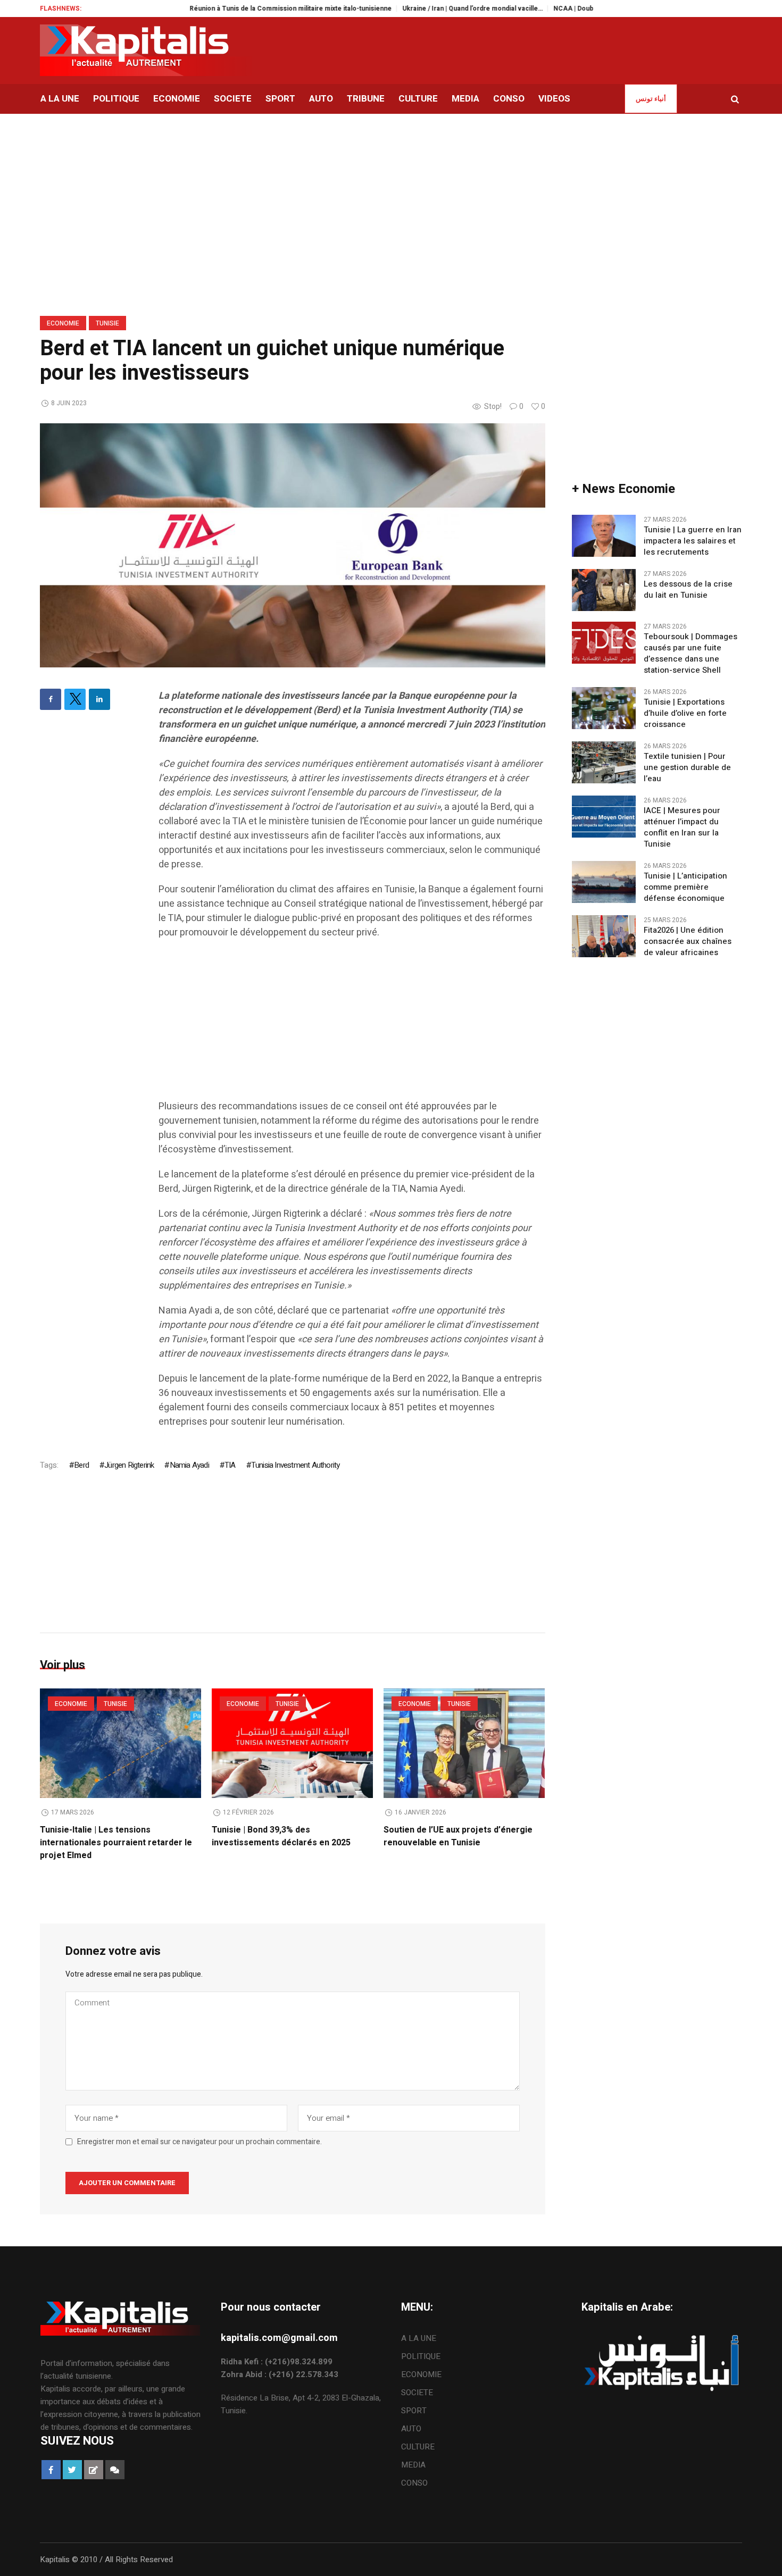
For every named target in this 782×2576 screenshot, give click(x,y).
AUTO (411, 2429)
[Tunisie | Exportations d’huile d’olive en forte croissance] (604, 708)
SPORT (414, 2411)
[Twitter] (75, 699)
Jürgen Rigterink (129, 1465)
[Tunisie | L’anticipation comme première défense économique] (604, 882)
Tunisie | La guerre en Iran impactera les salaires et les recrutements (693, 541)
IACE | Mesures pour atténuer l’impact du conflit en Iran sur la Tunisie (682, 827)
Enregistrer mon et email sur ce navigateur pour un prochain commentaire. (199, 2142)
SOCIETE (417, 2393)
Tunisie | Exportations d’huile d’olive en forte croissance (685, 713)
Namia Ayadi (189, 1465)
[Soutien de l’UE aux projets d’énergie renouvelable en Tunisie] (464, 1743)
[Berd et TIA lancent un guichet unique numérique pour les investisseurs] (293, 545)
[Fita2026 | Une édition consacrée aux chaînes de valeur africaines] (604, 936)
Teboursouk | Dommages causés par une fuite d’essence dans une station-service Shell (691, 654)
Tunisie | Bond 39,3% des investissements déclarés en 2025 (281, 1836)
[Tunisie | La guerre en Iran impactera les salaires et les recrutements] (604, 536)
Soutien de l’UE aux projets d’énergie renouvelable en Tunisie (458, 1836)
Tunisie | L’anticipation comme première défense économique (685, 887)
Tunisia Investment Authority (296, 1465)
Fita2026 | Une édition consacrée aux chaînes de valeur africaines (688, 942)
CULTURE (418, 2447)
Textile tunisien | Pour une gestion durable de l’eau (687, 768)
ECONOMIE (63, 323)
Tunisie (107, 323)
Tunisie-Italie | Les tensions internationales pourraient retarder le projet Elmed (116, 1843)
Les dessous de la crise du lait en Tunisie (688, 590)
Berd (81, 1465)
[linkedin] (99, 699)
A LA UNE (419, 2338)
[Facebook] (51, 699)
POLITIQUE (421, 2356)
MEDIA (413, 2465)
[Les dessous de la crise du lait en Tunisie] (604, 590)
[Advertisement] (352, 1025)
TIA (230, 1465)
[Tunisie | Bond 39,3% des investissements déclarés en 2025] (292, 1743)
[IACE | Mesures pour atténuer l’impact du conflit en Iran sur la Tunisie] (604, 816)
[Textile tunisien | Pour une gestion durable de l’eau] (604, 762)
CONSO (414, 2483)
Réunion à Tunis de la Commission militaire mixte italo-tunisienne (242, 9)
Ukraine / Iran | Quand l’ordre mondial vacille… (424, 9)
